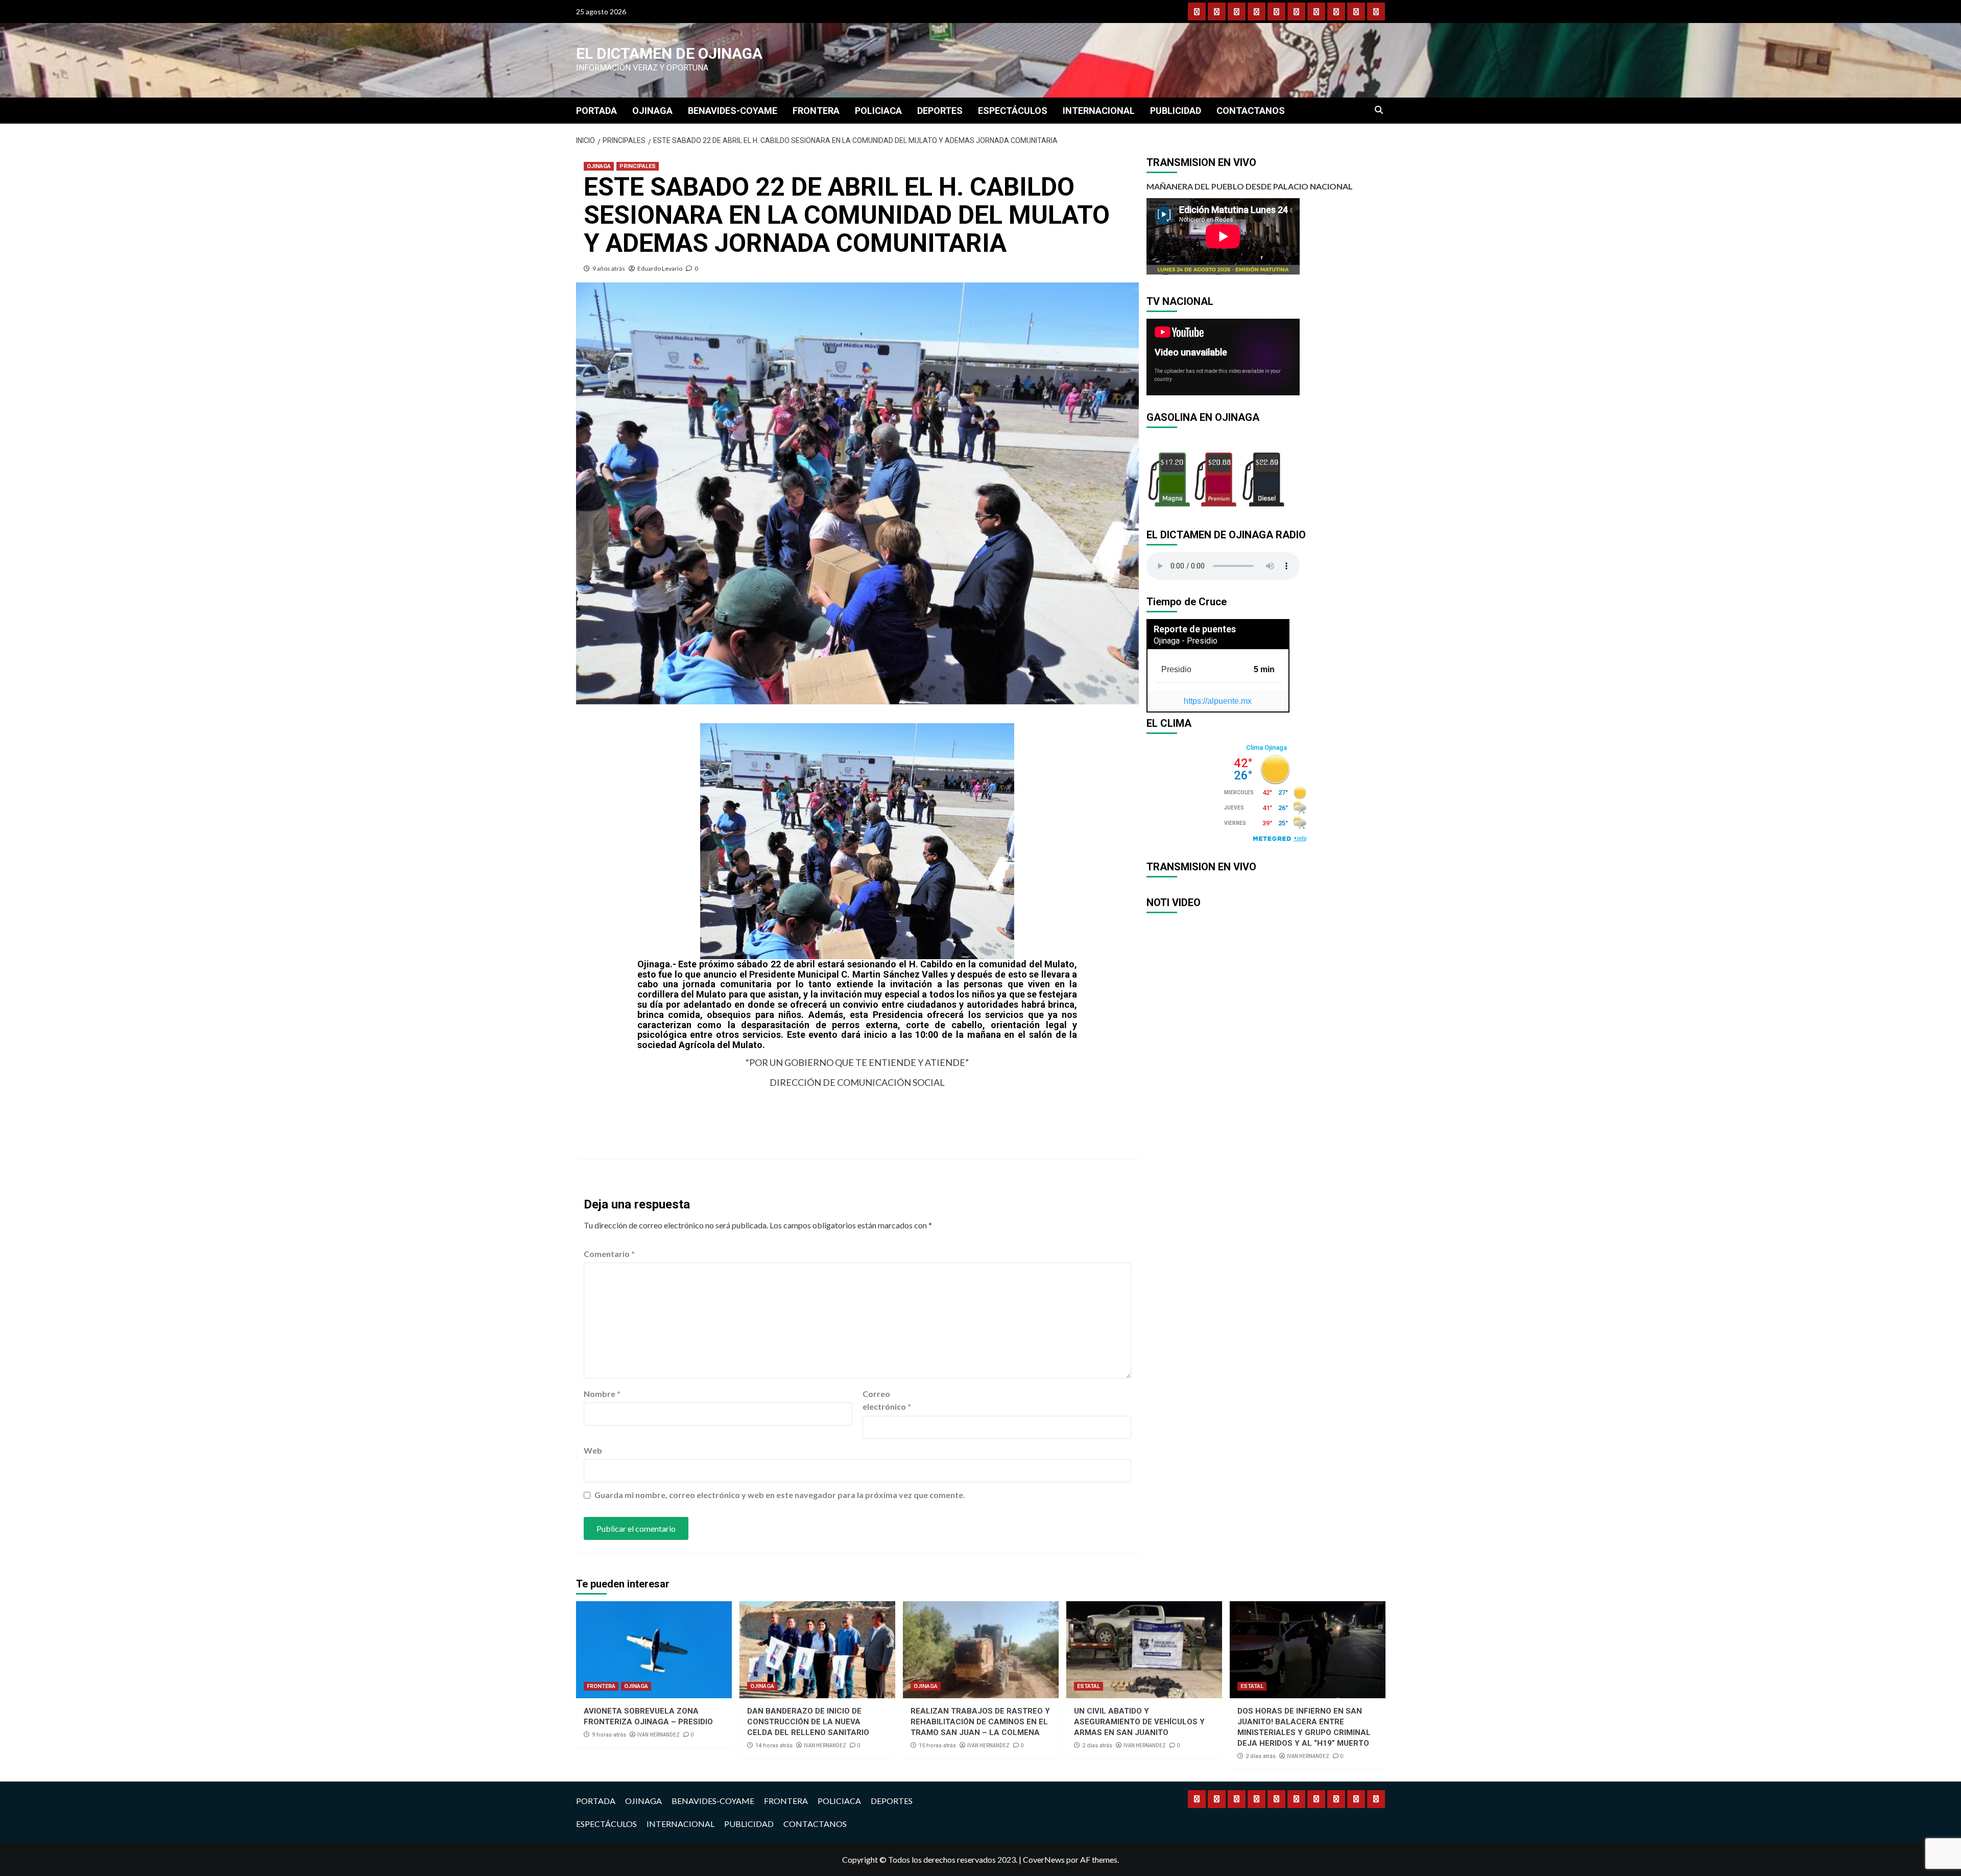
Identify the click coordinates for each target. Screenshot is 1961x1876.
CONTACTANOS (1251, 111)
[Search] (1379, 110)
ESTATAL (1089, 1686)
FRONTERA (816, 111)
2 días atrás (1097, 1746)
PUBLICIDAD (1176, 111)
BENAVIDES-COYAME (733, 111)
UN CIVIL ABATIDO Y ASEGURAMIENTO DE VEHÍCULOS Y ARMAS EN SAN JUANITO (1139, 1722)
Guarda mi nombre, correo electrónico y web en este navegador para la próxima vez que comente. (780, 1495)
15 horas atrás (937, 1746)
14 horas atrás (774, 1746)
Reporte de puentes (1195, 629)
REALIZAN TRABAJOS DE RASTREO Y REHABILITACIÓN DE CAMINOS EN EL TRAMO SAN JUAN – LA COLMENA (980, 1722)
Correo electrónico (887, 1400)
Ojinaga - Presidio (1186, 641)
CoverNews (1044, 1859)
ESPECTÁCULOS (1013, 111)
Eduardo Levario (660, 268)
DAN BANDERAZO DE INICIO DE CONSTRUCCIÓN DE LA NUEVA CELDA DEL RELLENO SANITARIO (808, 1722)
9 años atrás (609, 268)
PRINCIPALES (638, 166)
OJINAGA (652, 111)
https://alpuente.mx (1218, 701)
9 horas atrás (609, 1735)
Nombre (602, 1394)
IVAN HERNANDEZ (659, 1735)
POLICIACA (878, 111)
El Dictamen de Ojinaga (669, 53)
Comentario (609, 1254)
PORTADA (596, 111)
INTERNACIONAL (1099, 111)
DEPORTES (940, 111)
